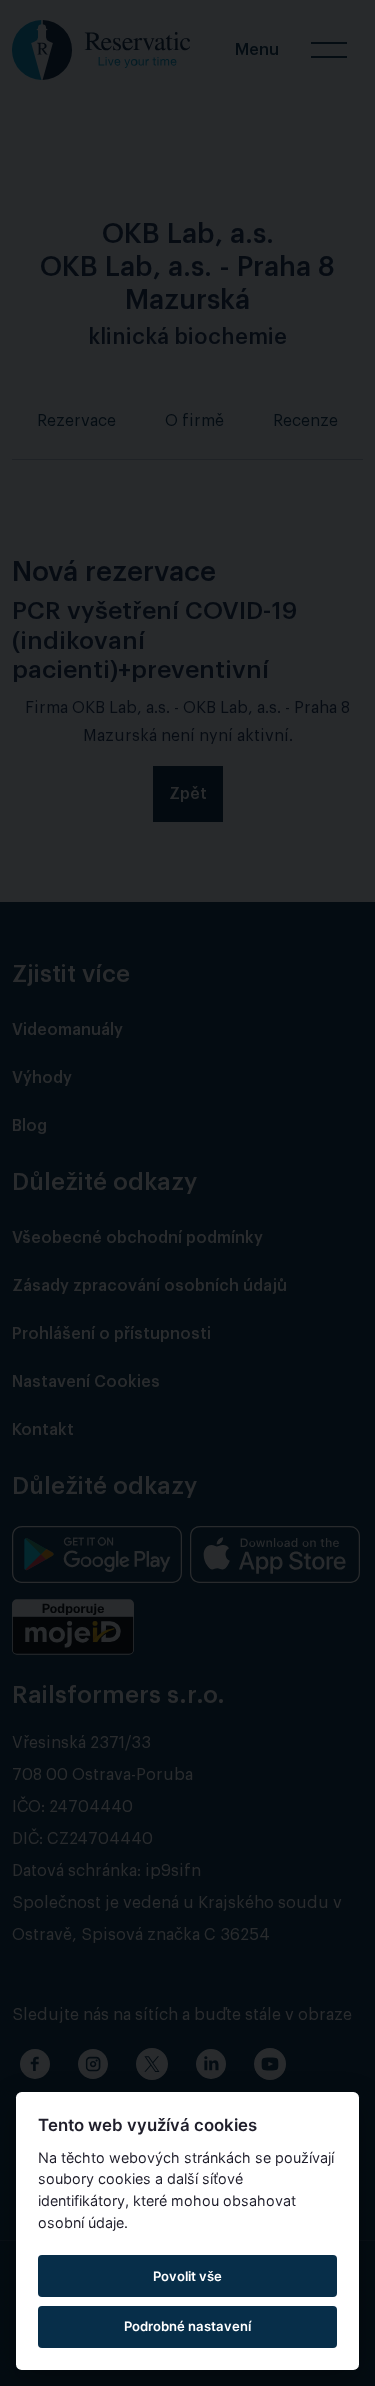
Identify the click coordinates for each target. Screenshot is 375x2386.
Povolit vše (187, 2276)
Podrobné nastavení (187, 2326)
